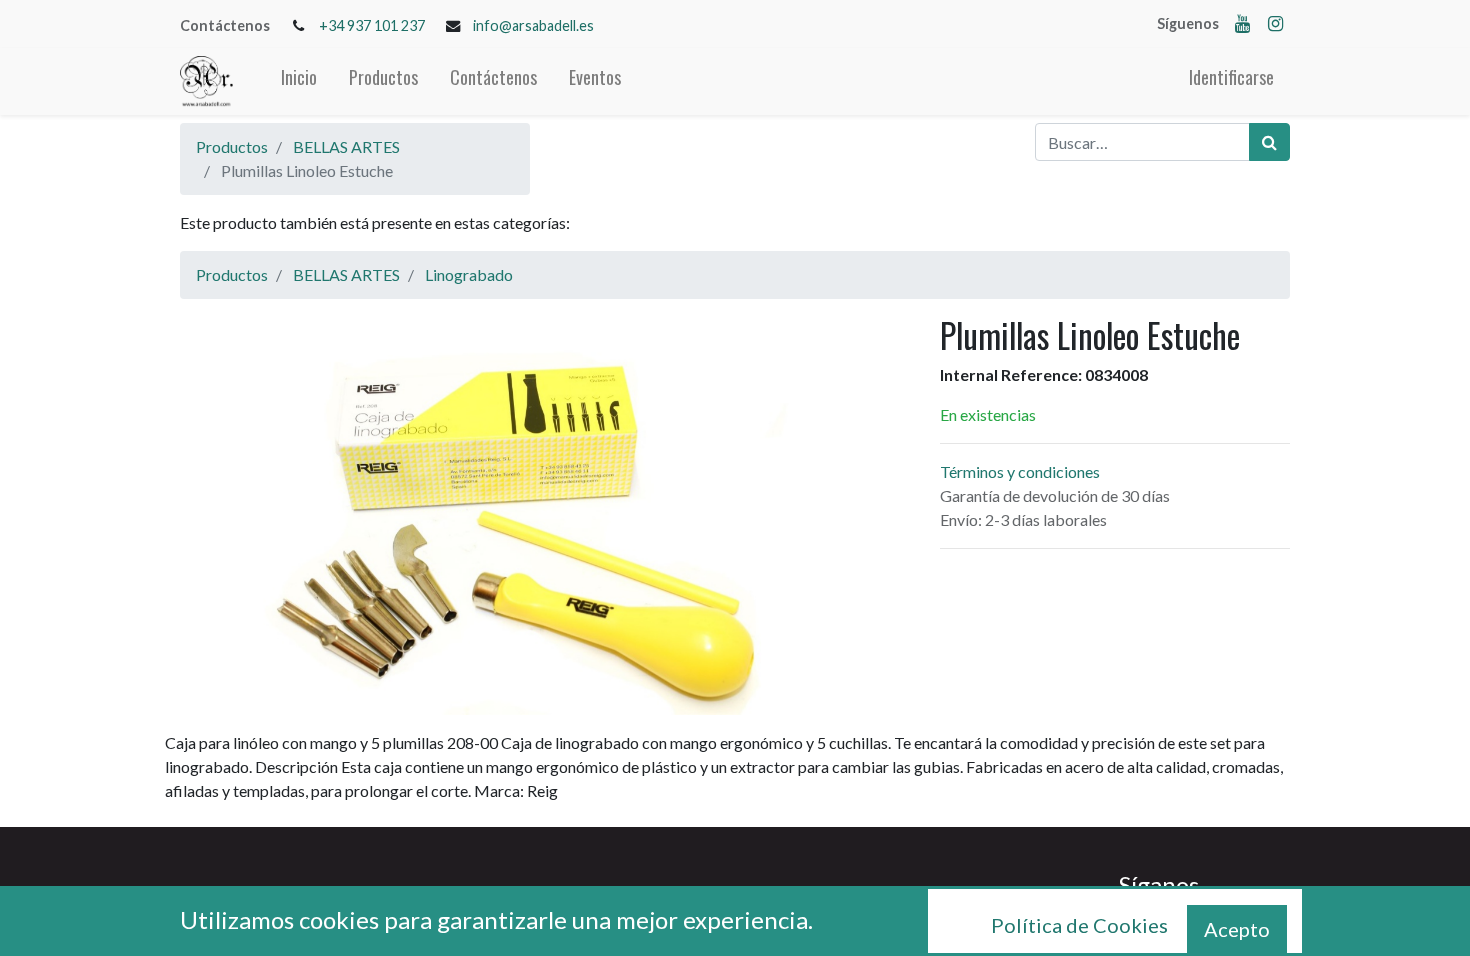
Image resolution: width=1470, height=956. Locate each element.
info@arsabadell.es (533, 25)
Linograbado (469, 274)
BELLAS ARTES (346, 146)
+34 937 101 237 (372, 25)
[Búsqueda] (1269, 142)
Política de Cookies (1079, 925)
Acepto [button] (1237, 929)
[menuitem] (299, 81)
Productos (232, 146)
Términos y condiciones (1020, 471)
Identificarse (1231, 77)
